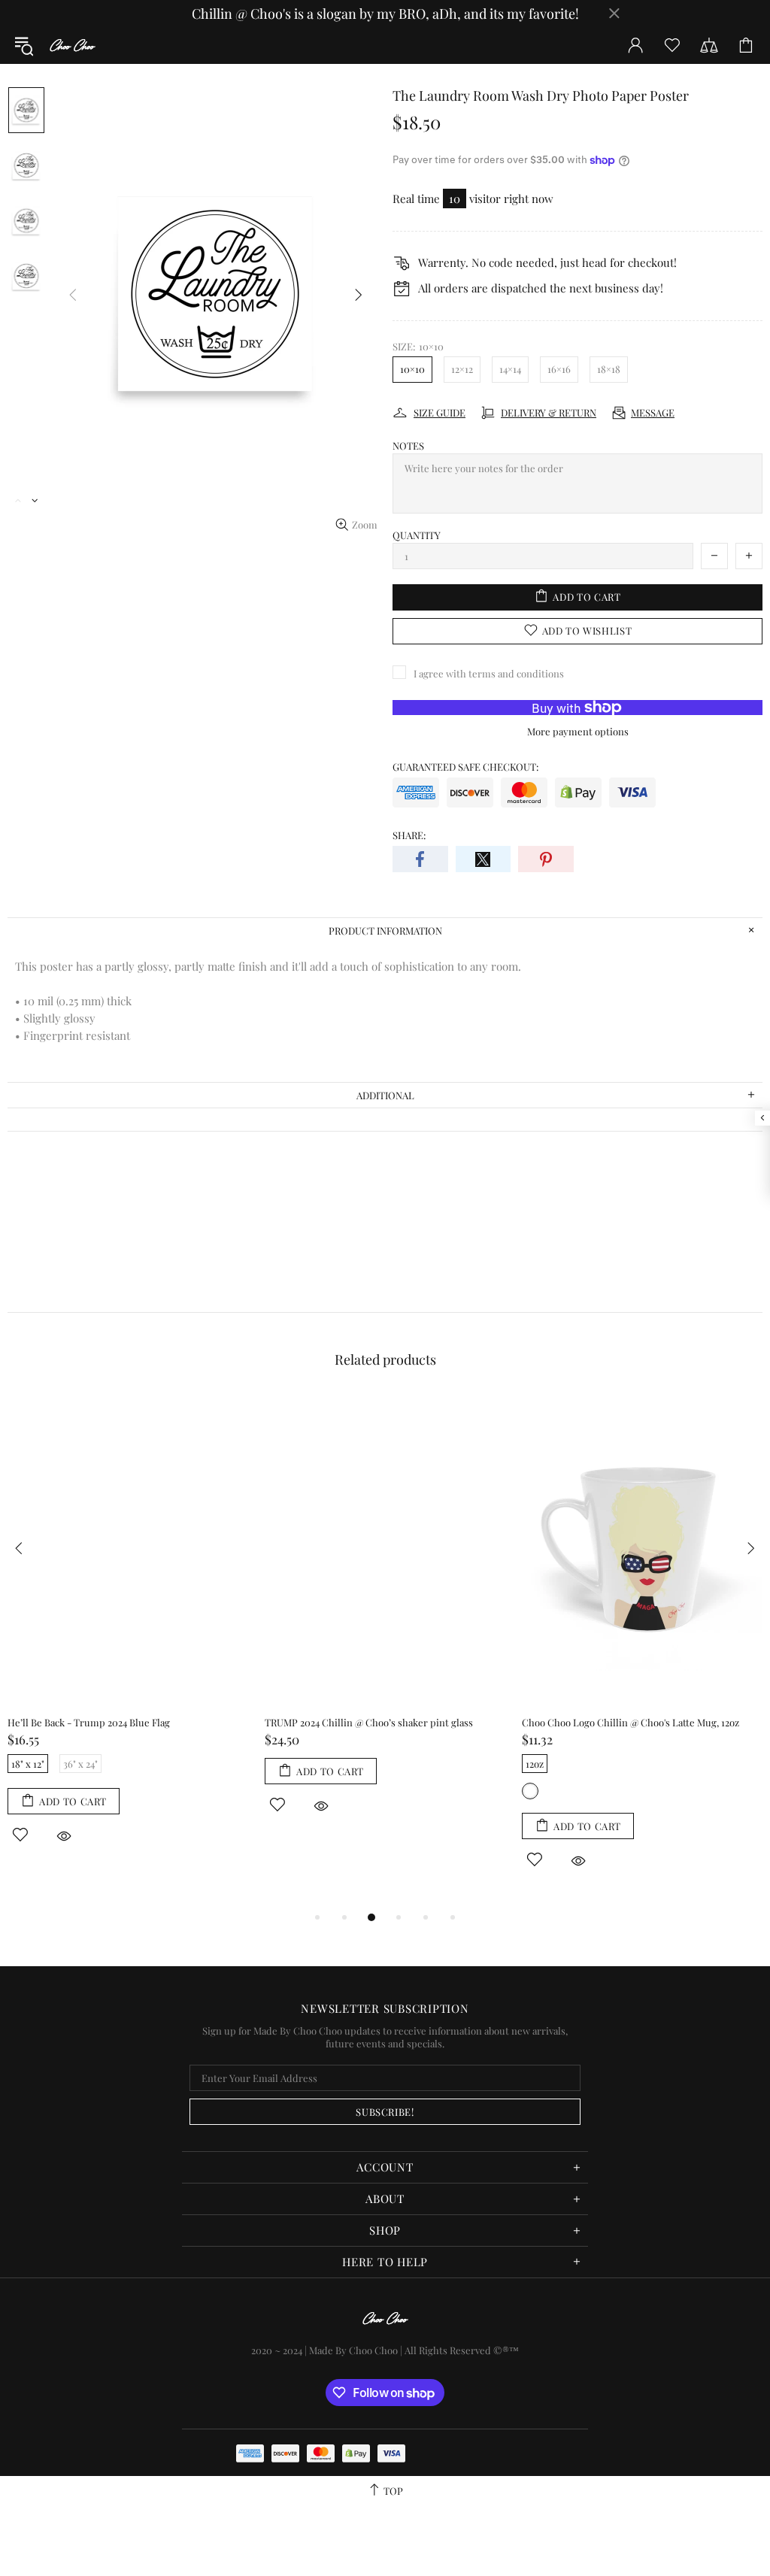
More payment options (578, 731)
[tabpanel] (129, 1637)
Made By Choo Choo (353, 2350)
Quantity (417, 535)
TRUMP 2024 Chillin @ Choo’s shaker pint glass (369, 1722)
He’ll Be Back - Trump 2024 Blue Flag (89, 1722)
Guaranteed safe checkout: (465, 767)
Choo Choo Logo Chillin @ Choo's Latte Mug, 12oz (631, 1722)
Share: (409, 835)
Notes (408, 445)
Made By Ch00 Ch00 (72, 45)
